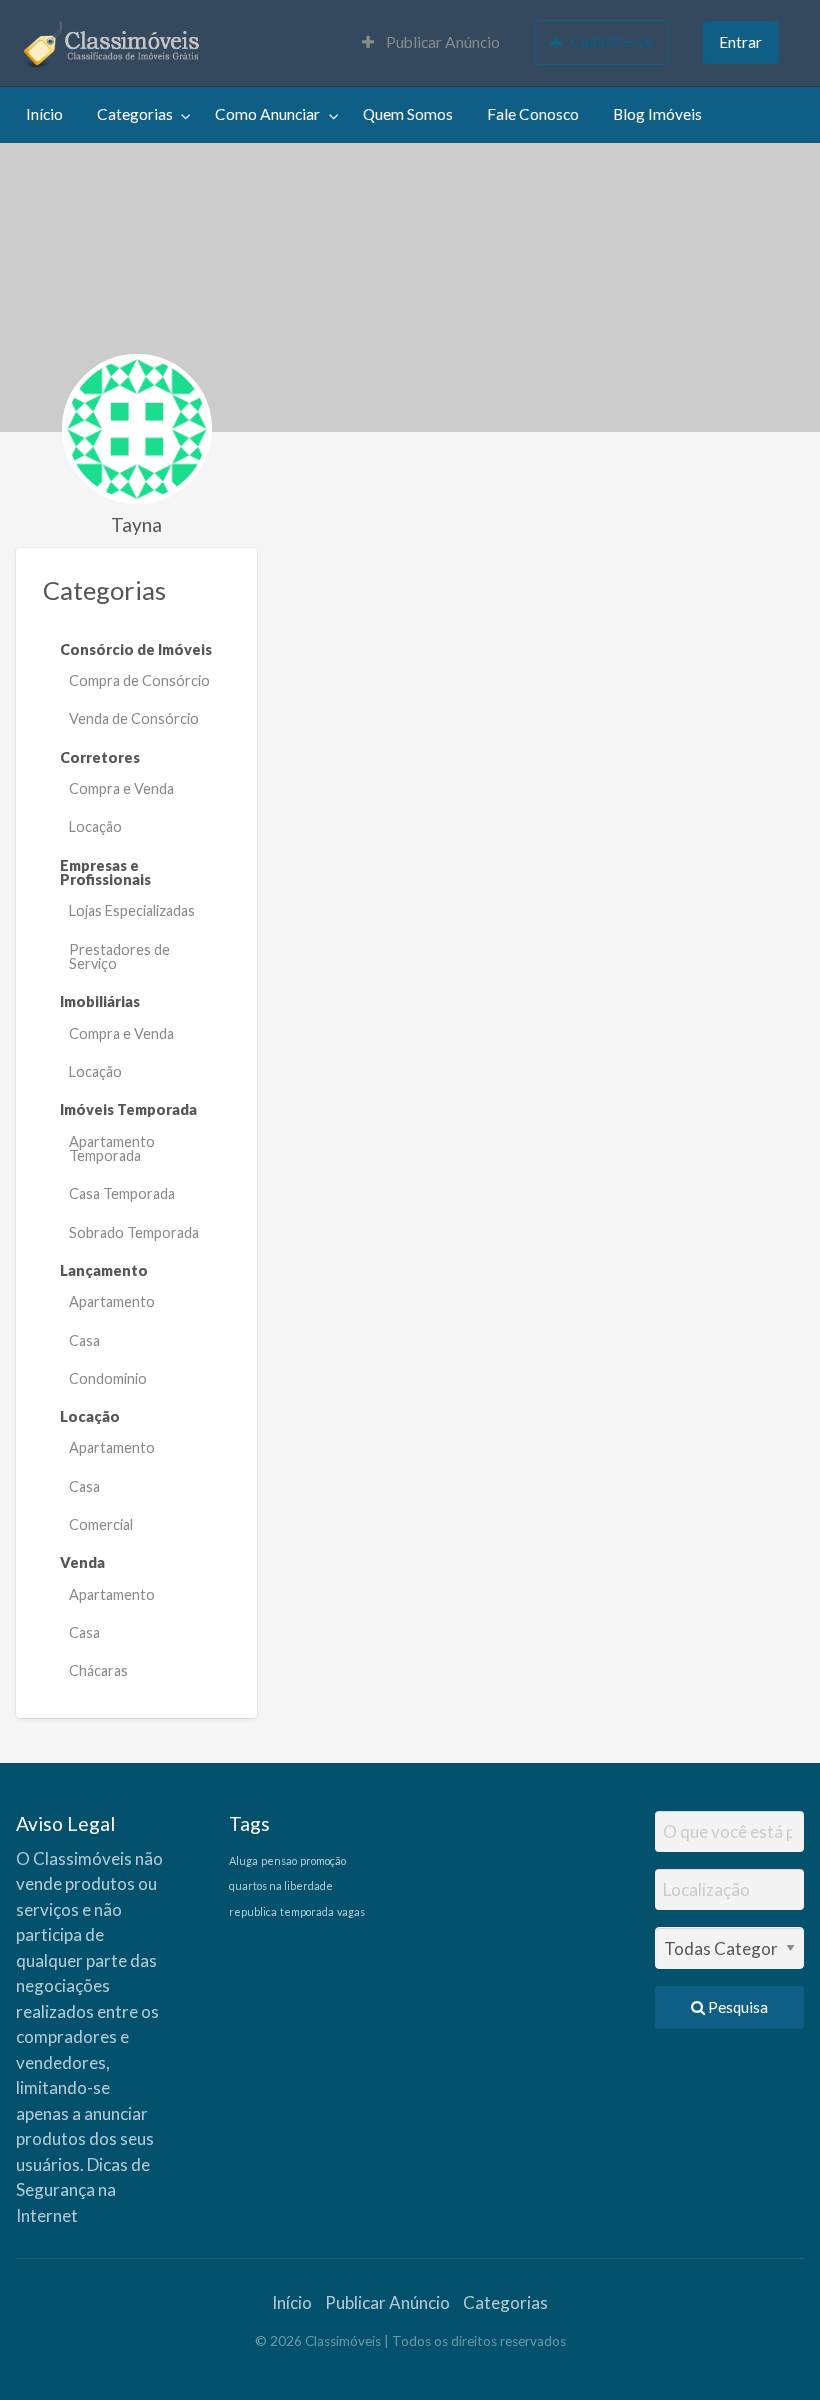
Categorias (135, 114)
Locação (95, 826)
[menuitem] (431, 43)
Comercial (101, 1524)
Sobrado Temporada (134, 1232)
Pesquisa (736, 2007)
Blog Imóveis (657, 114)
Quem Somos (408, 114)
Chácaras (98, 1670)
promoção (323, 1860)
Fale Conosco (533, 114)
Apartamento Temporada (112, 1148)
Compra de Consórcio (139, 680)
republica (253, 1911)
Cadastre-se (612, 41)
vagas (351, 1911)
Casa (84, 1340)
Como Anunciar (267, 114)
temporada (307, 1911)
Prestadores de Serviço (119, 956)
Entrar (740, 42)
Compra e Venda (121, 788)
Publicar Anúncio (441, 42)
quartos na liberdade (281, 1885)
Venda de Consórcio (134, 718)
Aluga (243, 1860)
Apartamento (112, 1301)
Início (44, 114)
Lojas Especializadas (132, 910)
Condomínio (108, 1378)
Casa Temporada (122, 1193)
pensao (279, 1860)
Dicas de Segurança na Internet (83, 2190)
